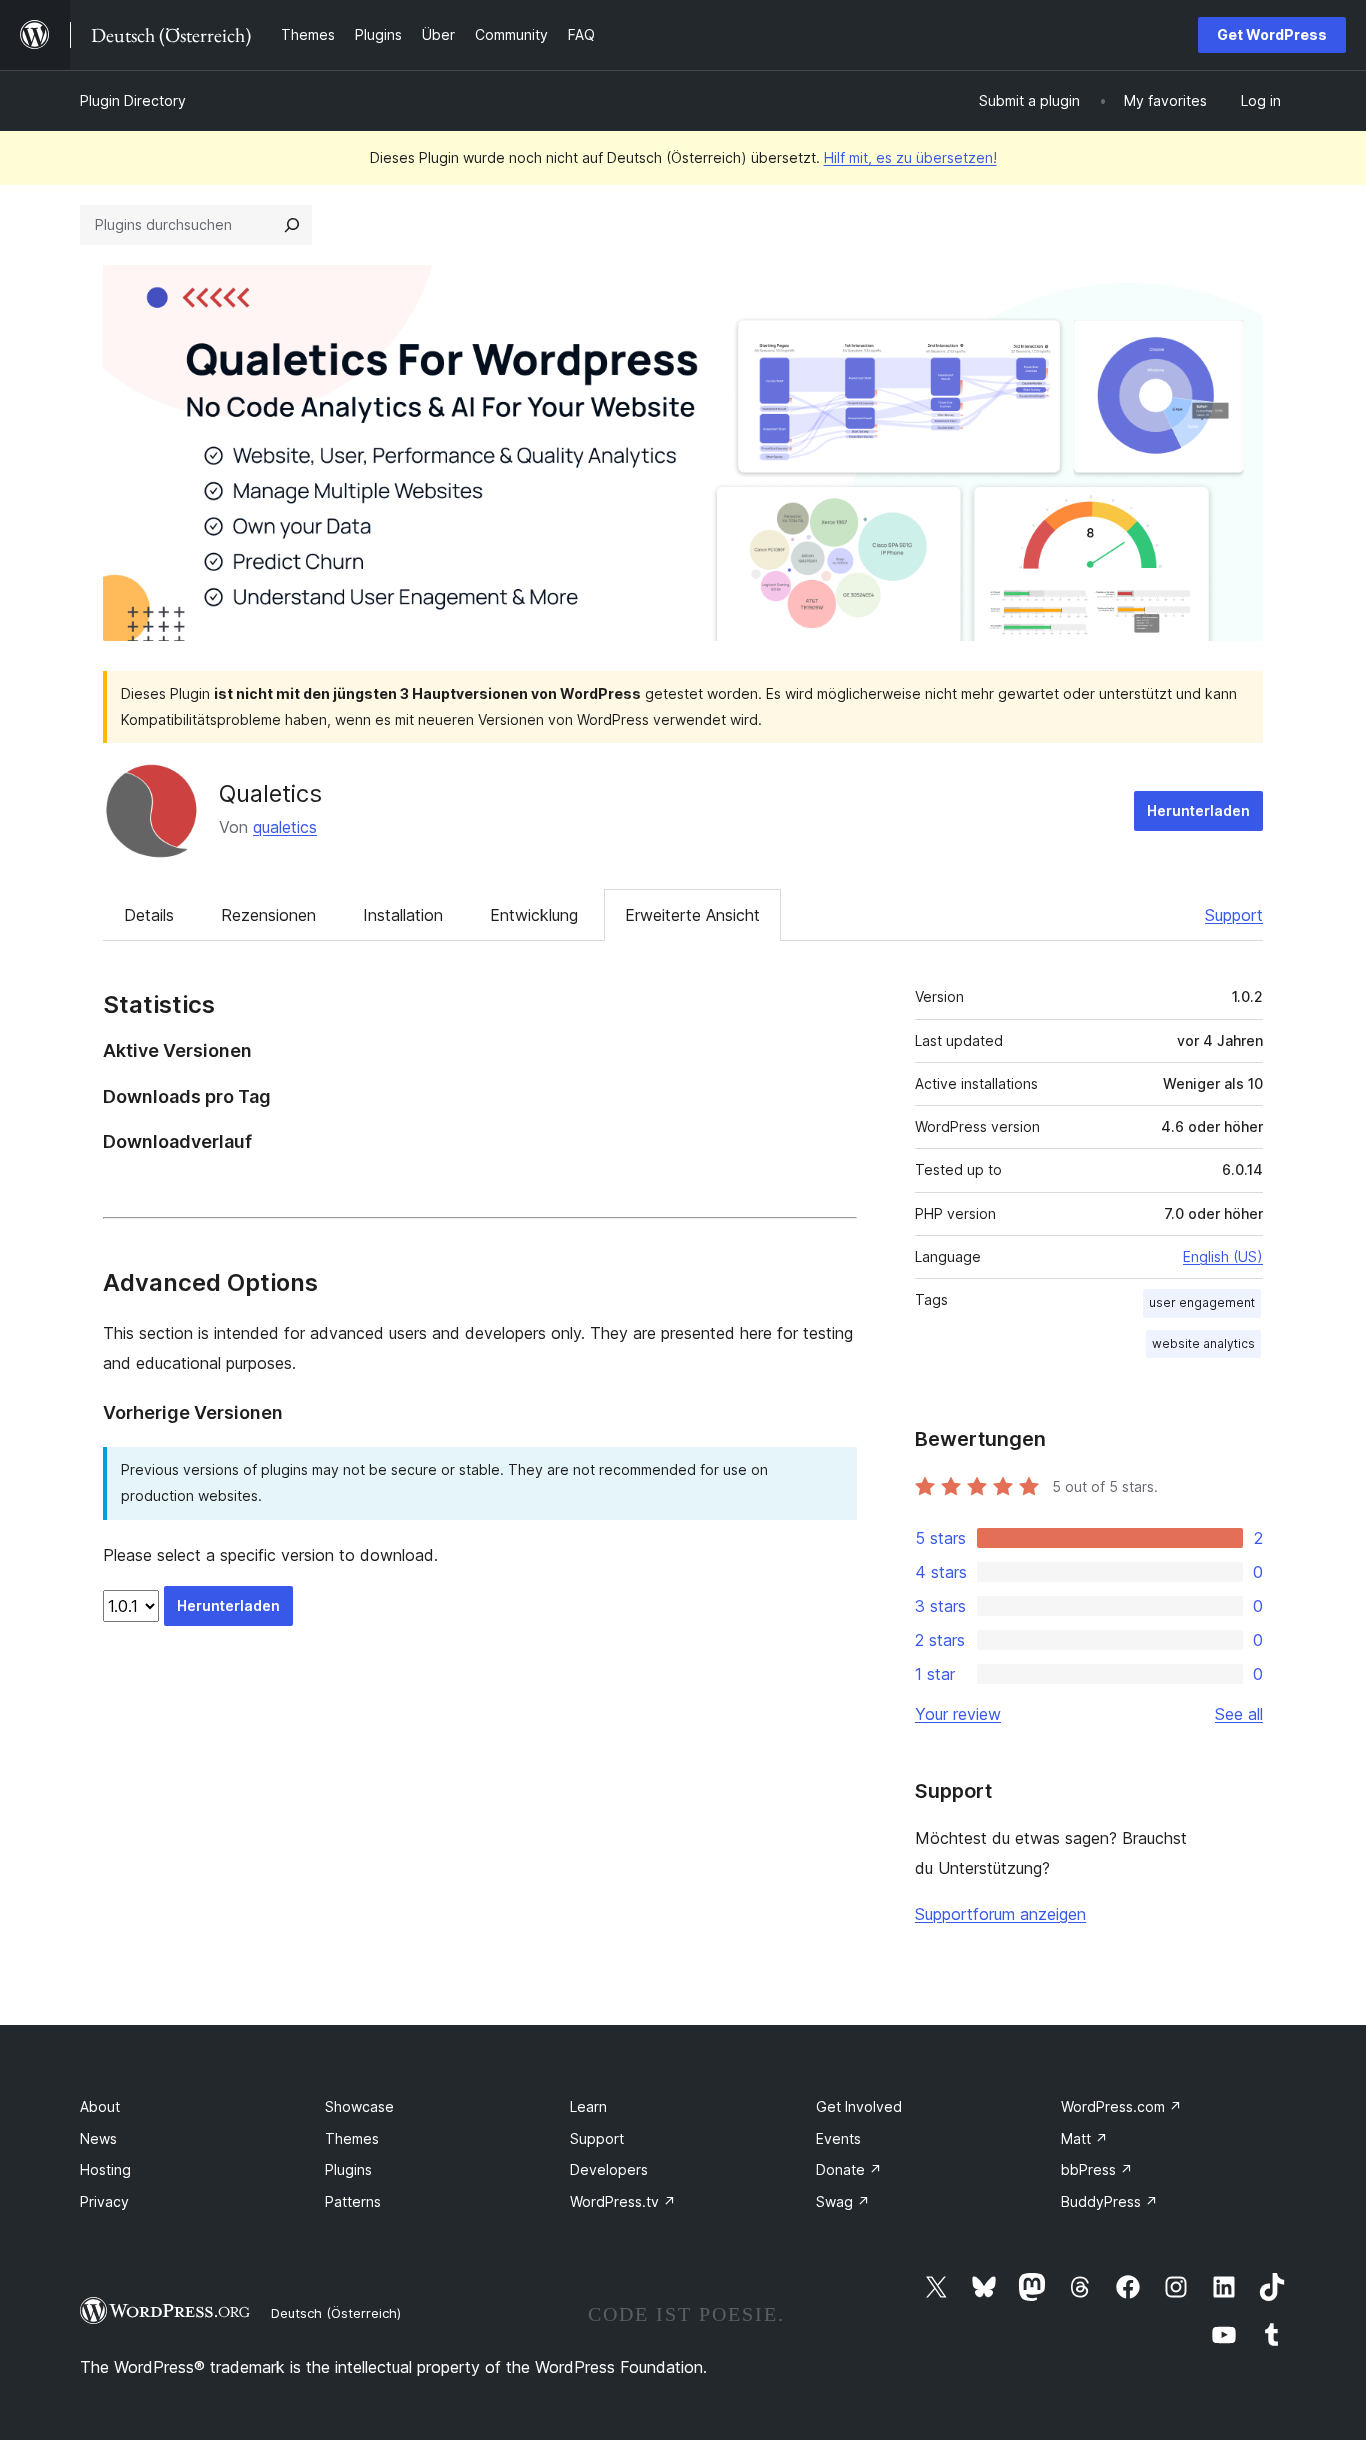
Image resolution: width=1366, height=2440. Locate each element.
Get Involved (859, 2106)
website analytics (1203, 1343)
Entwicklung (534, 915)
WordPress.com (1121, 2106)
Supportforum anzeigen (1000, 1914)
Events (838, 2138)
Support (1234, 915)
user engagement (1202, 1302)
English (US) (1223, 1256)
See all (1239, 1714)
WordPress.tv (623, 2201)
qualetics (285, 827)
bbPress (1097, 2169)
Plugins (348, 2169)
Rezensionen (268, 915)
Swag (843, 2201)
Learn (588, 2106)
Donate (849, 2169)
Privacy (104, 2201)
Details (149, 915)
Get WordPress (1272, 34)
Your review (958, 1714)
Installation (403, 915)
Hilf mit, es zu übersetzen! (910, 157)
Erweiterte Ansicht (692, 915)
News (98, 2138)
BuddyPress (1109, 2201)
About (100, 2106)
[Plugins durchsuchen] (292, 225)
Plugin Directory (133, 100)
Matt (1084, 2138)
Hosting (105, 2169)
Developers (609, 2169)
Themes (352, 2138)
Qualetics (270, 793)
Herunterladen (1198, 810)
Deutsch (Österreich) (336, 2313)
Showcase (359, 2106)
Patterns (353, 2201)
